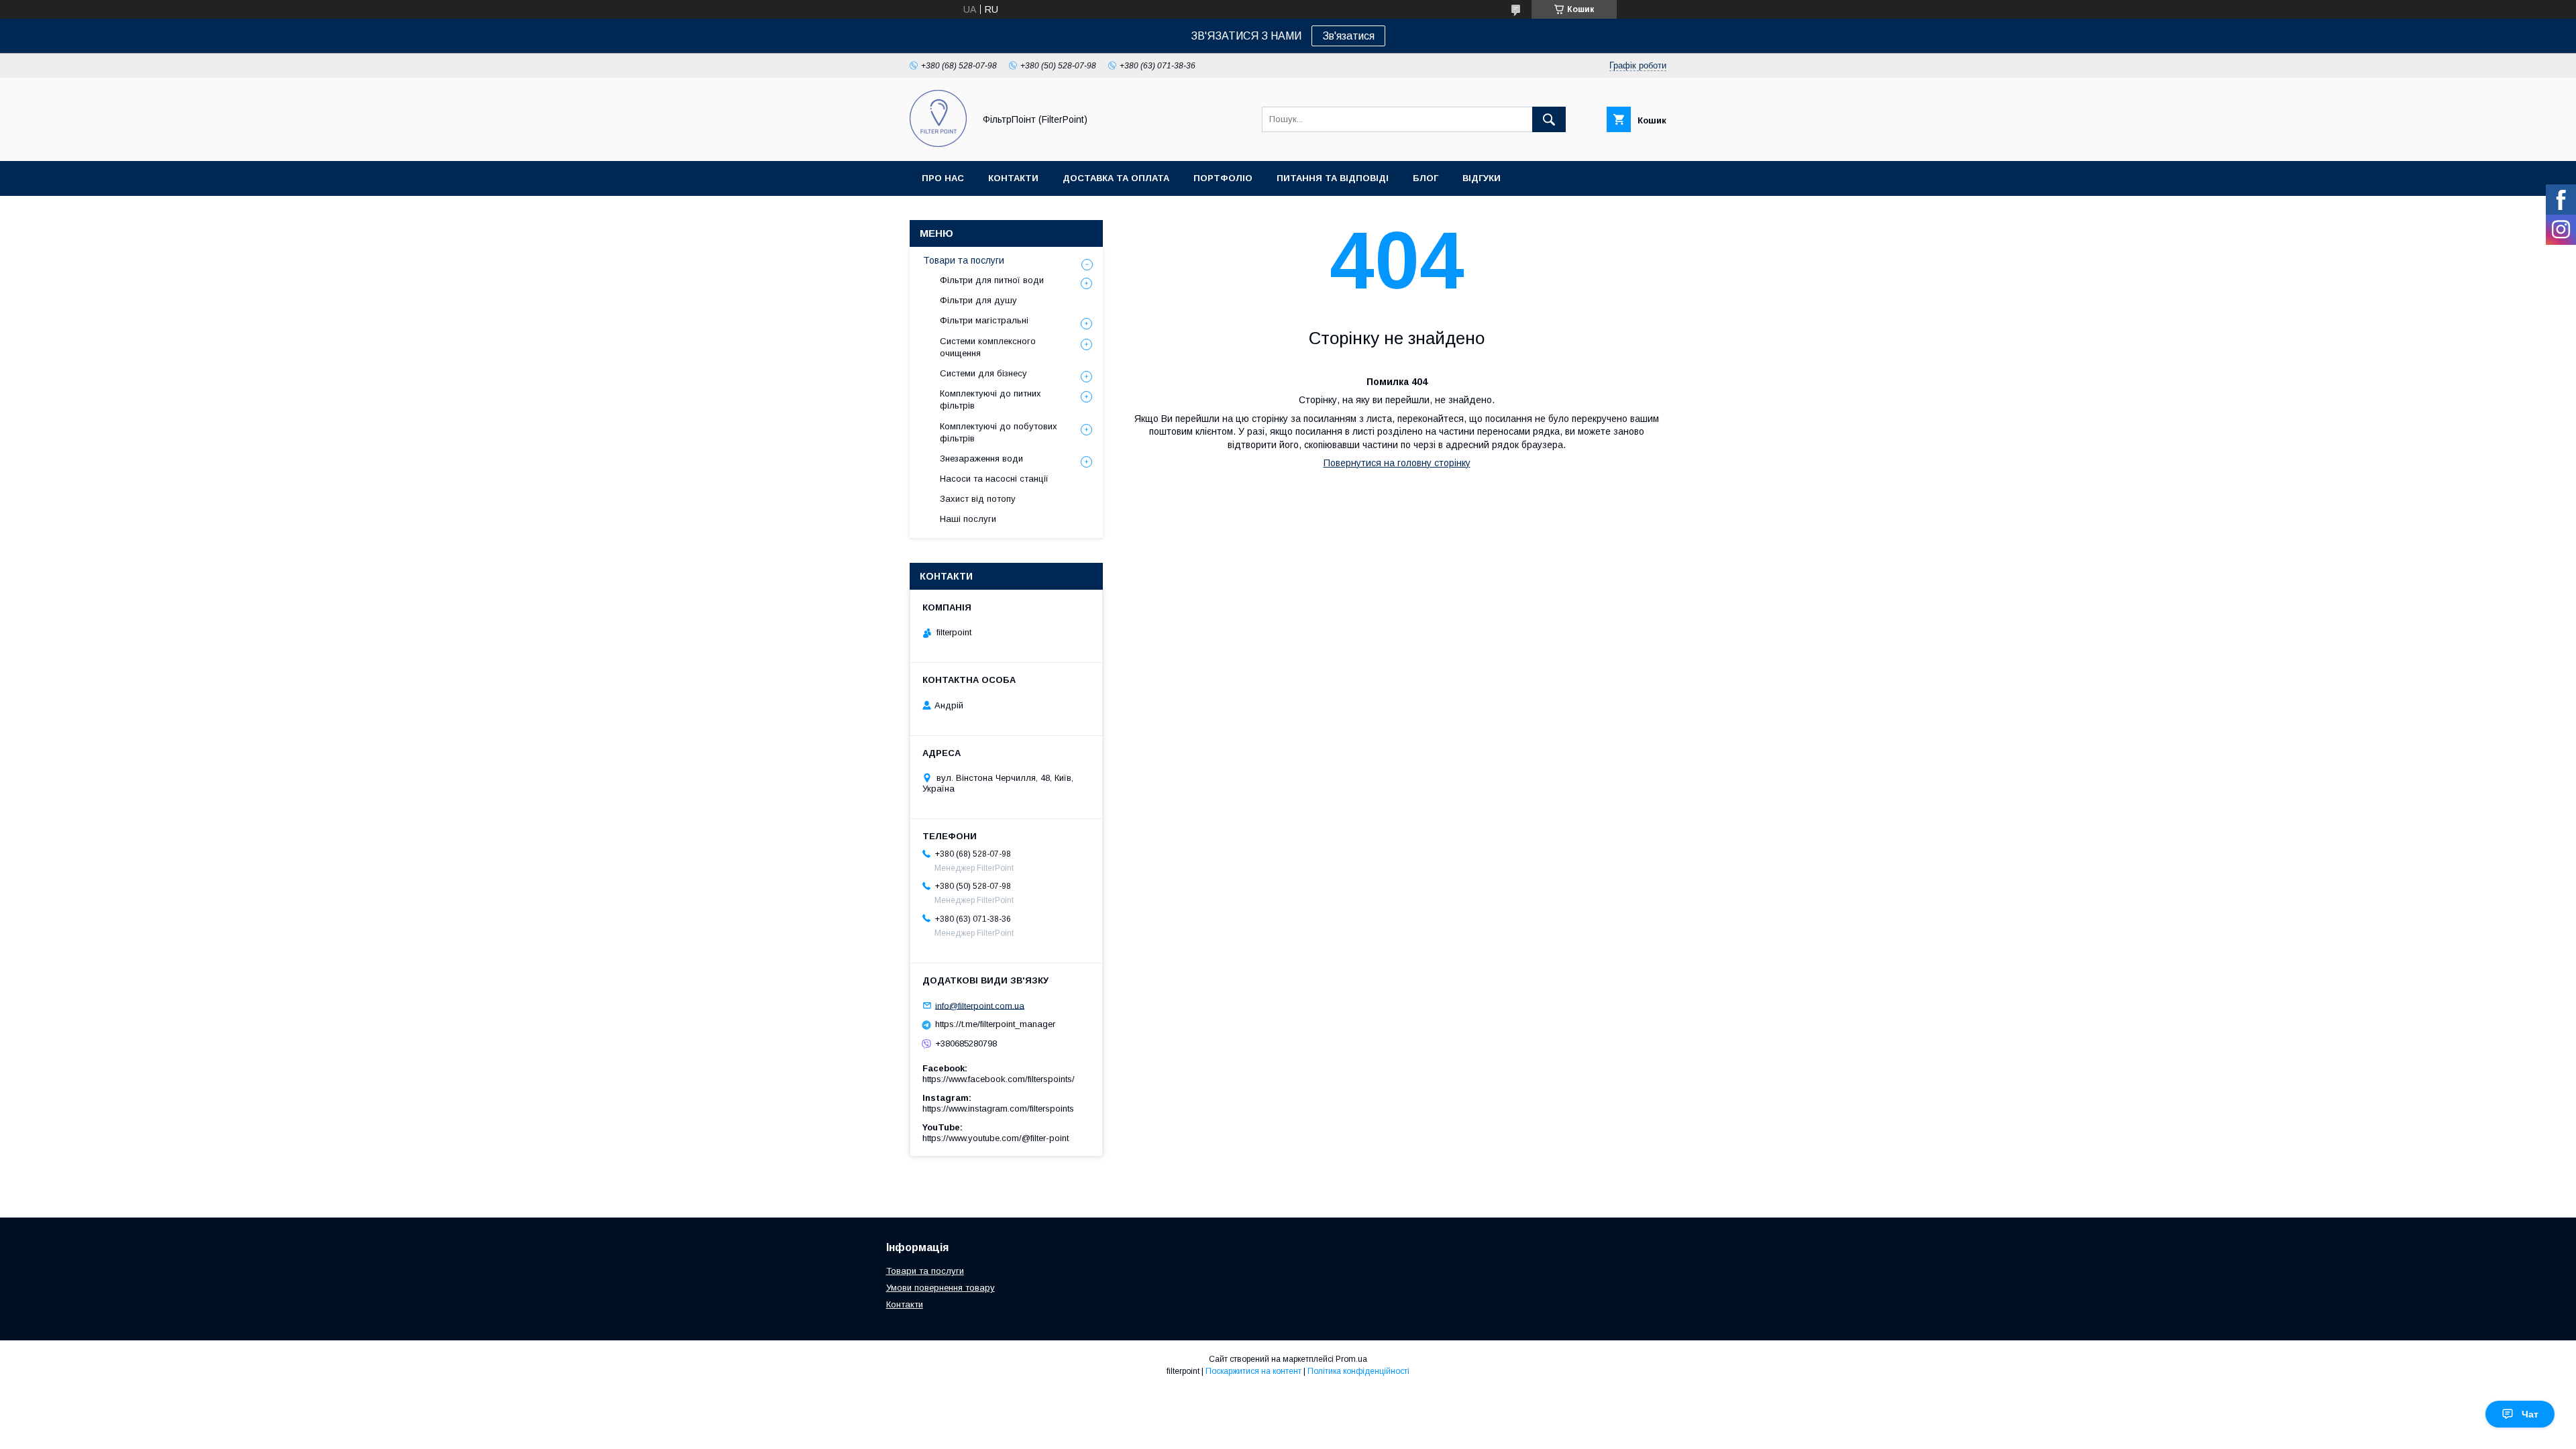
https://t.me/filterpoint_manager (995, 1024)
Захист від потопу (978, 499)
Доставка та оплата (1116, 178)
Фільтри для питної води (992, 280)
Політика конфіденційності (1358, 1371)
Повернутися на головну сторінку (1397, 463)
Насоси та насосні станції (994, 479)
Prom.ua (1351, 1359)
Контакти (1013, 178)
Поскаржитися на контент (1253, 1371)
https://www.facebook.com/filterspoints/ (999, 1079)
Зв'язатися (1348, 36)
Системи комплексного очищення (988, 347)
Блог (1426, 178)
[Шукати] (1549, 119)
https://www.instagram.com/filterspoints (998, 1109)
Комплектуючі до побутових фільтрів (999, 432)
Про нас (943, 178)
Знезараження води (981, 459)
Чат (2530, 1414)
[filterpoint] (938, 144)
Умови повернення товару (941, 1288)
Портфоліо (1223, 178)
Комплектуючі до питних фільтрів (990, 399)
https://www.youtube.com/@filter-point (996, 1138)
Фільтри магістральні (984, 320)
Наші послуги (968, 519)
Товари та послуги (964, 260)
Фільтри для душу (978, 300)
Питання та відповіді (1333, 178)
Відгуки (1482, 178)
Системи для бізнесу (983, 373)
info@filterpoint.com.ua (980, 1005)
